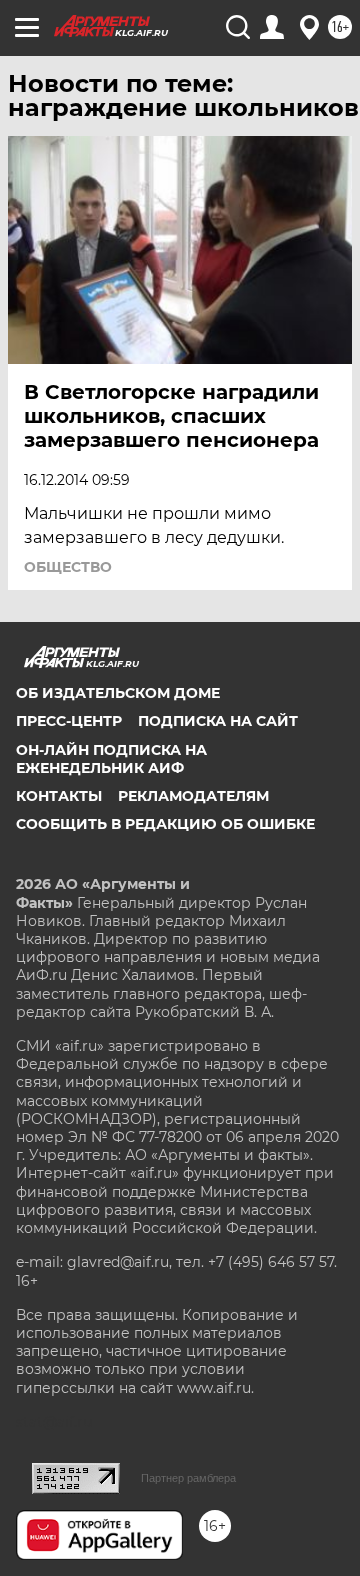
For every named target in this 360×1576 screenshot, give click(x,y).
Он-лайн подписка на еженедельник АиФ (111, 759)
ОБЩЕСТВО (68, 567)
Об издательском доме (118, 693)
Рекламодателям (193, 796)
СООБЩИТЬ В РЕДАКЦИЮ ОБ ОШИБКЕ (165, 824)
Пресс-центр (69, 721)
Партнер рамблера (188, 1478)
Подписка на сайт (218, 721)
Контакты (59, 796)
